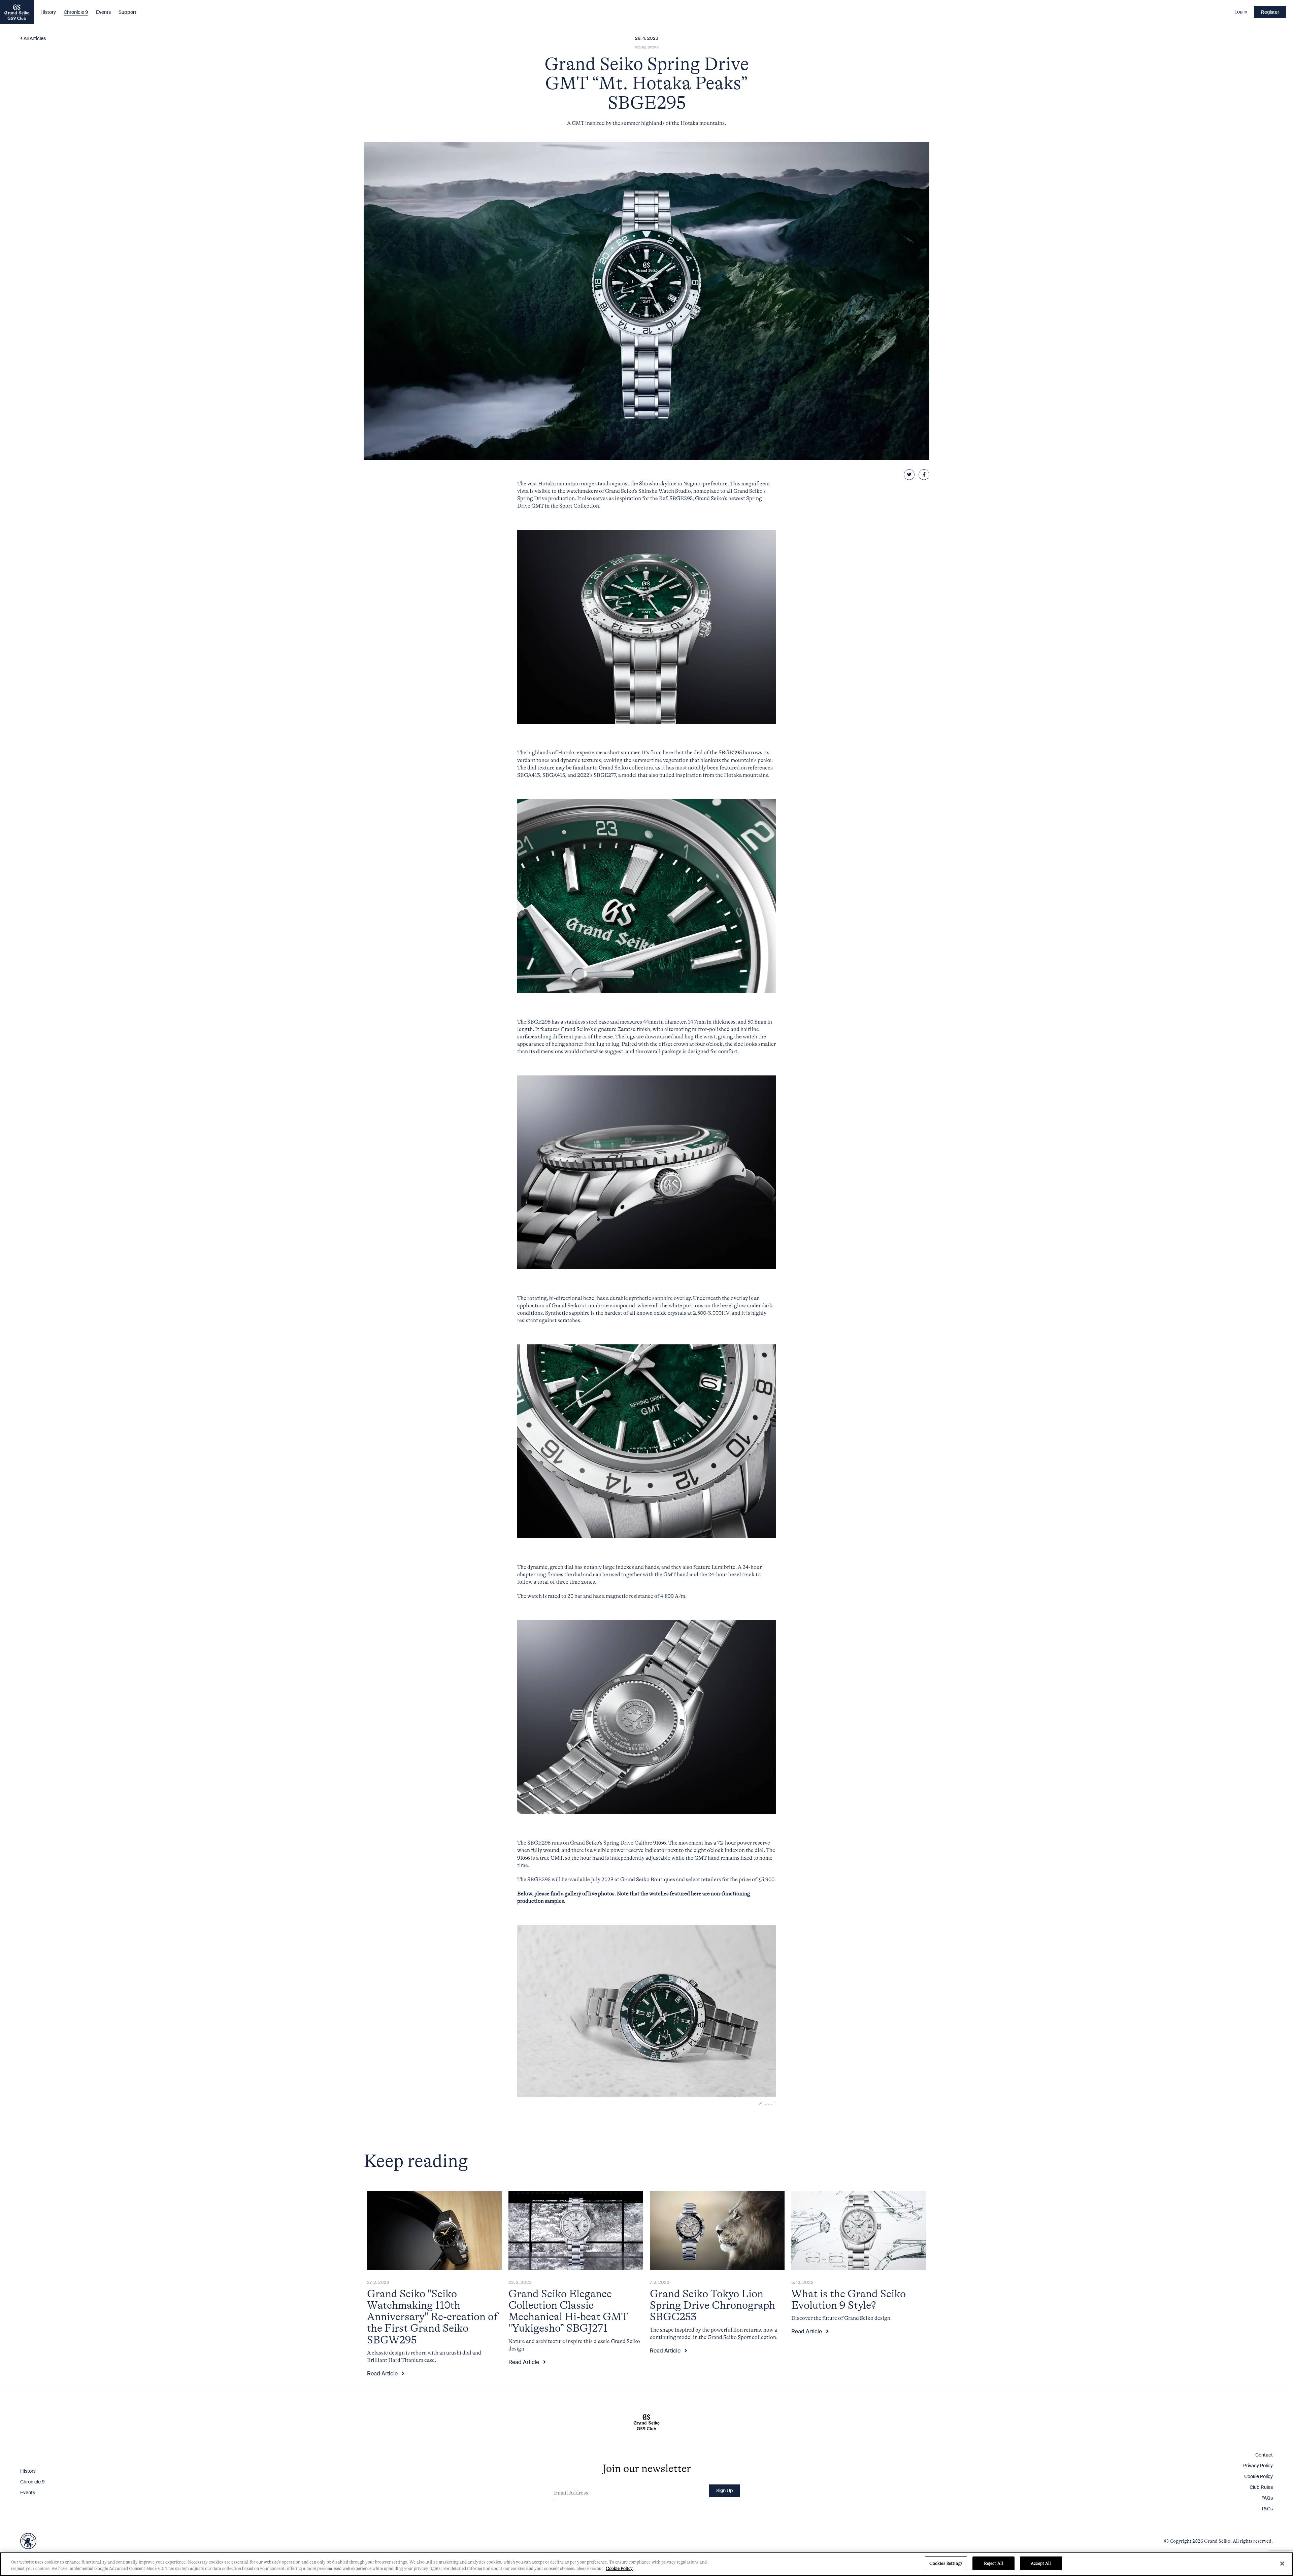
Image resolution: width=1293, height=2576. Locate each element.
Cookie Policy (619, 2569)
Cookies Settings (946, 2563)
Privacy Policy (624, 1347)
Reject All (993, 2563)
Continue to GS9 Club (597, 1365)
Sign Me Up (696, 1365)
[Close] (1282, 2564)
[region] (646, 2564)
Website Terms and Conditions (674, 1347)
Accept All (1041, 2563)
